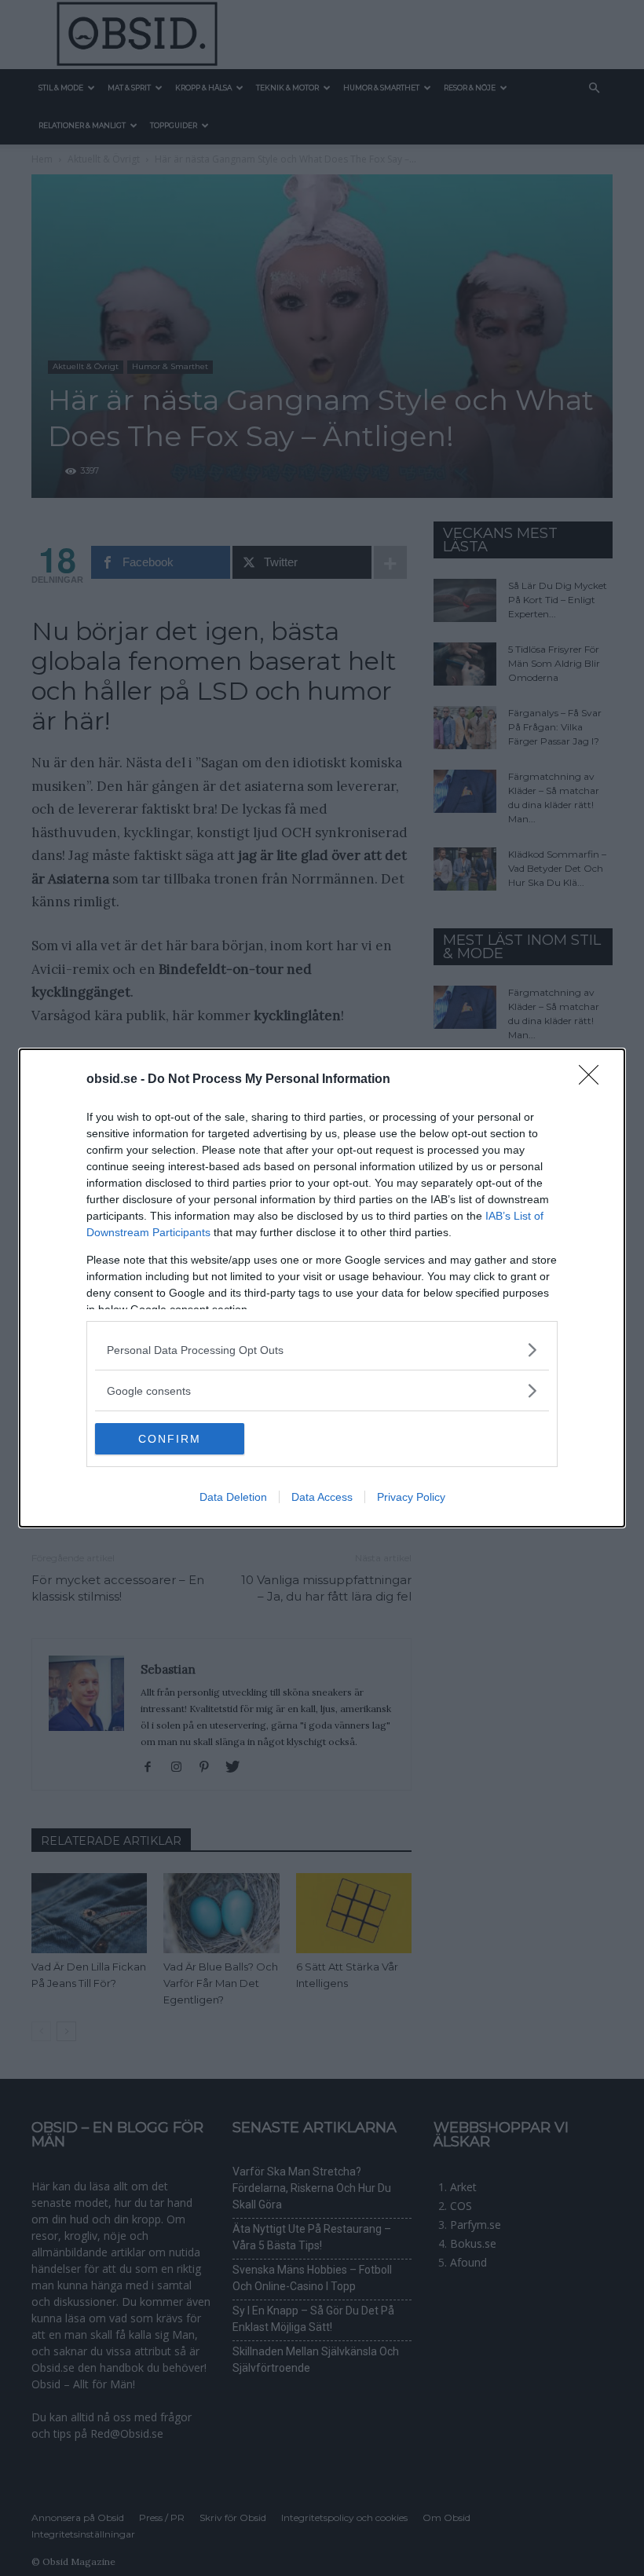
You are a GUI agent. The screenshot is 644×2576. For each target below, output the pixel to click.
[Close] (594, 1080)
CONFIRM (170, 1439)
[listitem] (322, 1350)
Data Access (322, 1497)
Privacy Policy (411, 1497)
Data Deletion (233, 1497)
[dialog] (322, 1288)
